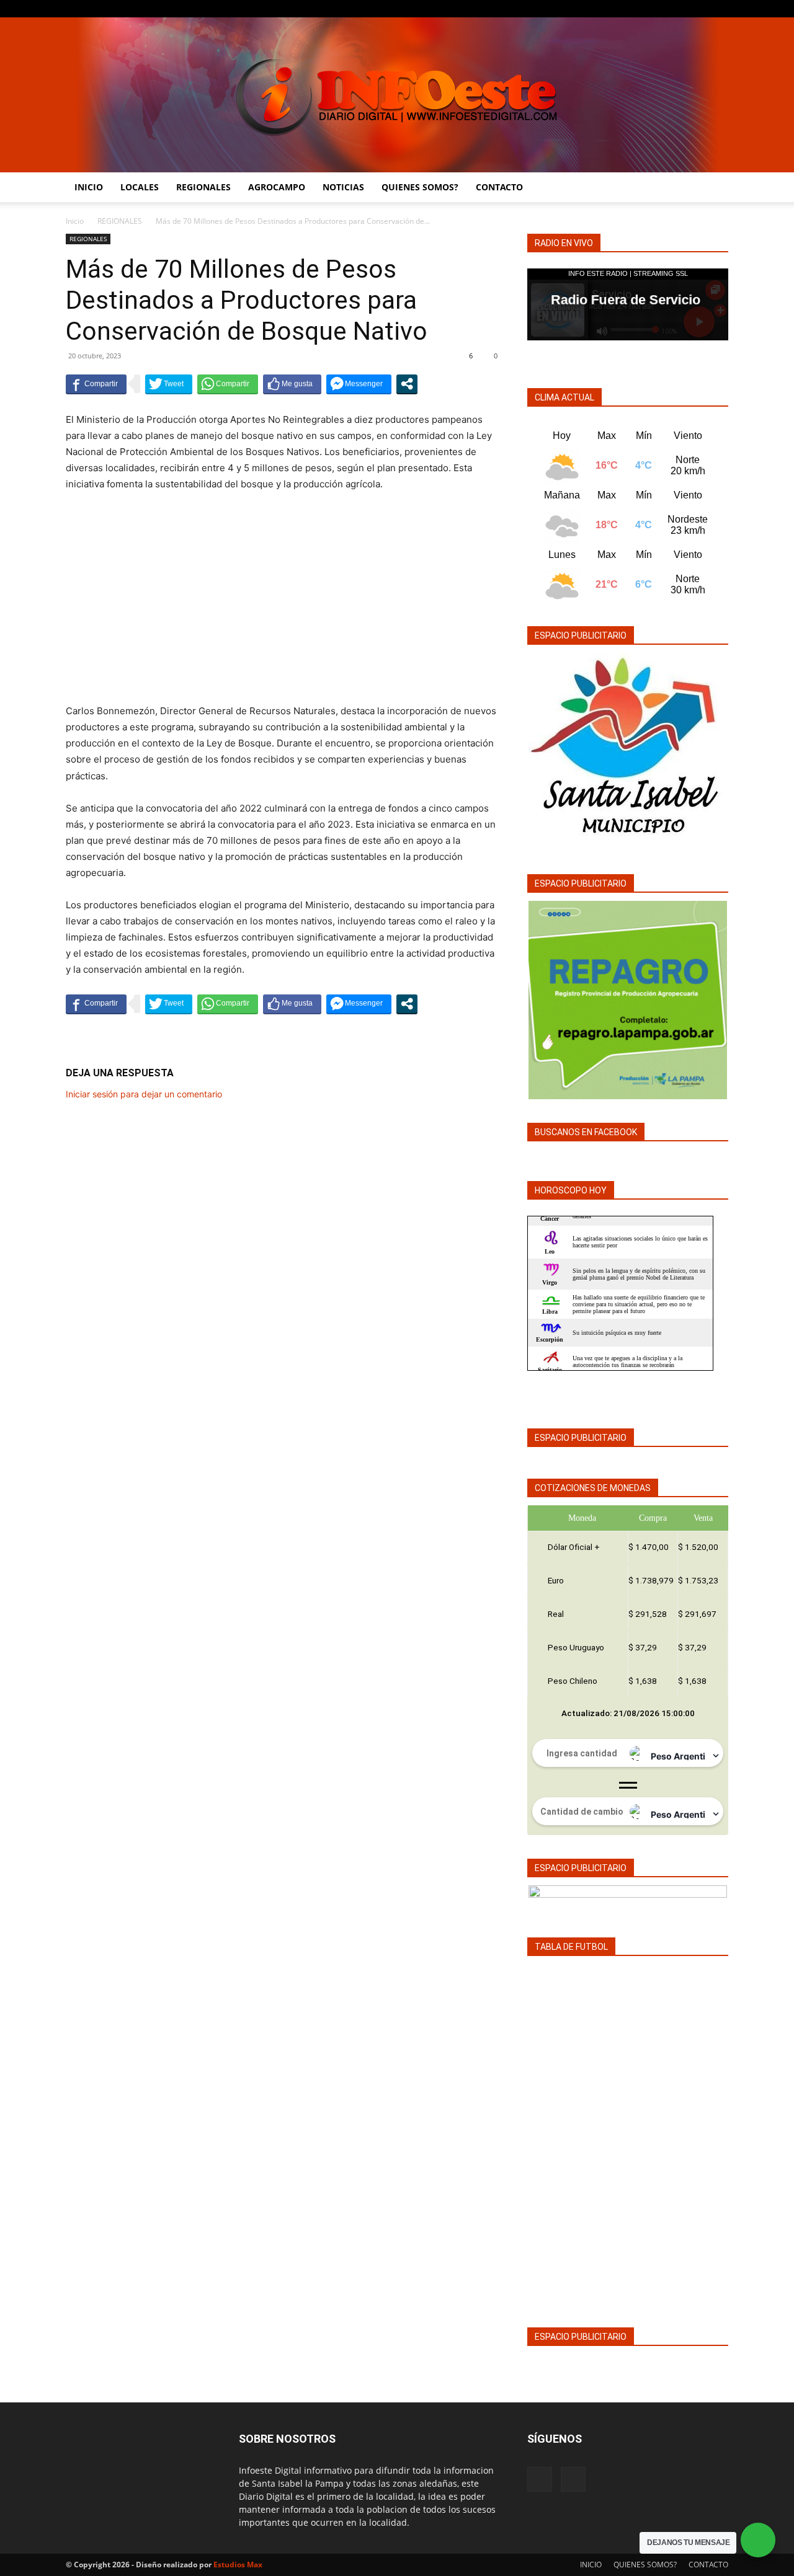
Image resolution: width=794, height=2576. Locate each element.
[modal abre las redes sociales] (407, 384)
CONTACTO (499, 187)
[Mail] (719, 9)
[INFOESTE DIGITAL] (397, 95)
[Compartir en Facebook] (96, 384)
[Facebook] (698, 9)
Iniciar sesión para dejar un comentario (144, 1094)
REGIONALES (203, 187)
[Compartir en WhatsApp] (228, 384)
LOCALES (140, 187)
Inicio (75, 221)
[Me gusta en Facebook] (292, 384)
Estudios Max (238, 2565)
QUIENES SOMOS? (420, 187)
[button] (713, 188)
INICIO (89, 187)
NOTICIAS (343, 187)
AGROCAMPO (277, 187)
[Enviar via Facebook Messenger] (359, 384)
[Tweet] (169, 384)
